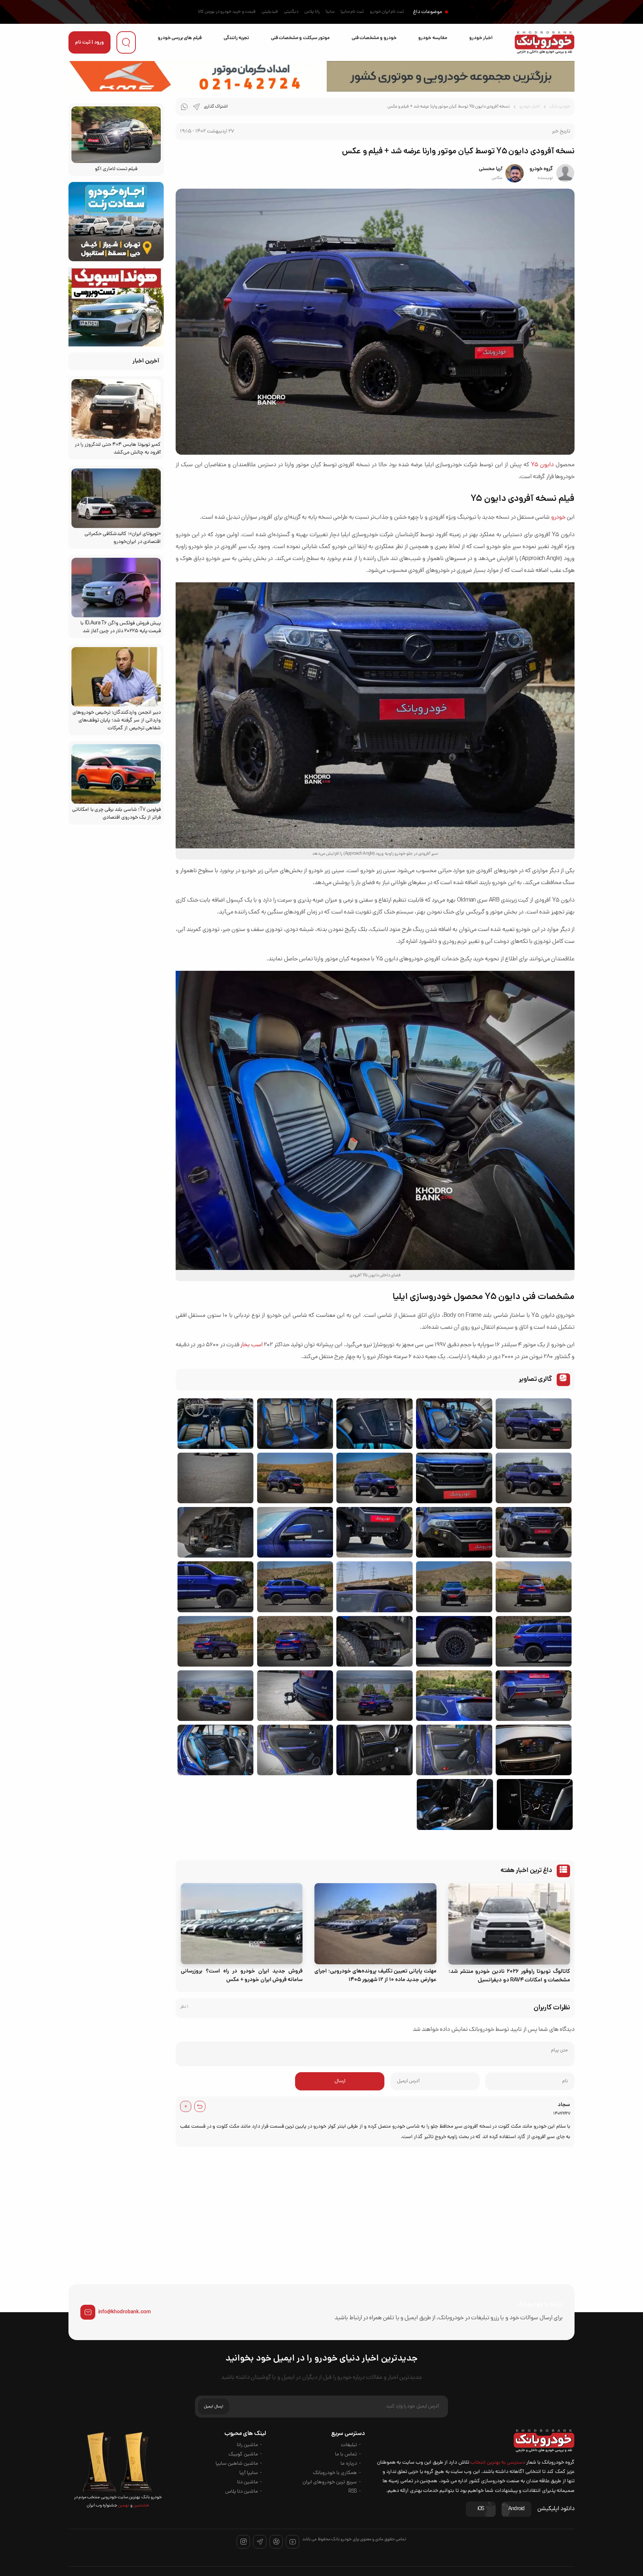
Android (516, 2509)
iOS (481, 2509)
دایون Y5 (542, 465)
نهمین (123, 2506)
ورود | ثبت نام (89, 43)
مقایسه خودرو (433, 38)
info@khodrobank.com (124, 2312)
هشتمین (141, 2506)
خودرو (558, 518)
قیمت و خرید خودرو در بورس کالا (227, 12)
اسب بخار (251, 1345)
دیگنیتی (291, 12)
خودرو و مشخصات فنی (374, 38)
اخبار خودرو (481, 38)
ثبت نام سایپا (352, 12)
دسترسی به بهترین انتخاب (498, 2463)
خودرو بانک (560, 107)
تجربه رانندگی (236, 38)
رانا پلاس (312, 12)
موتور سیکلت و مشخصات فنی (300, 38)
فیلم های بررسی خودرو (180, 38)
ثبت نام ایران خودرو (387, 12)
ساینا (330, 12)
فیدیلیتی (270, 12)
